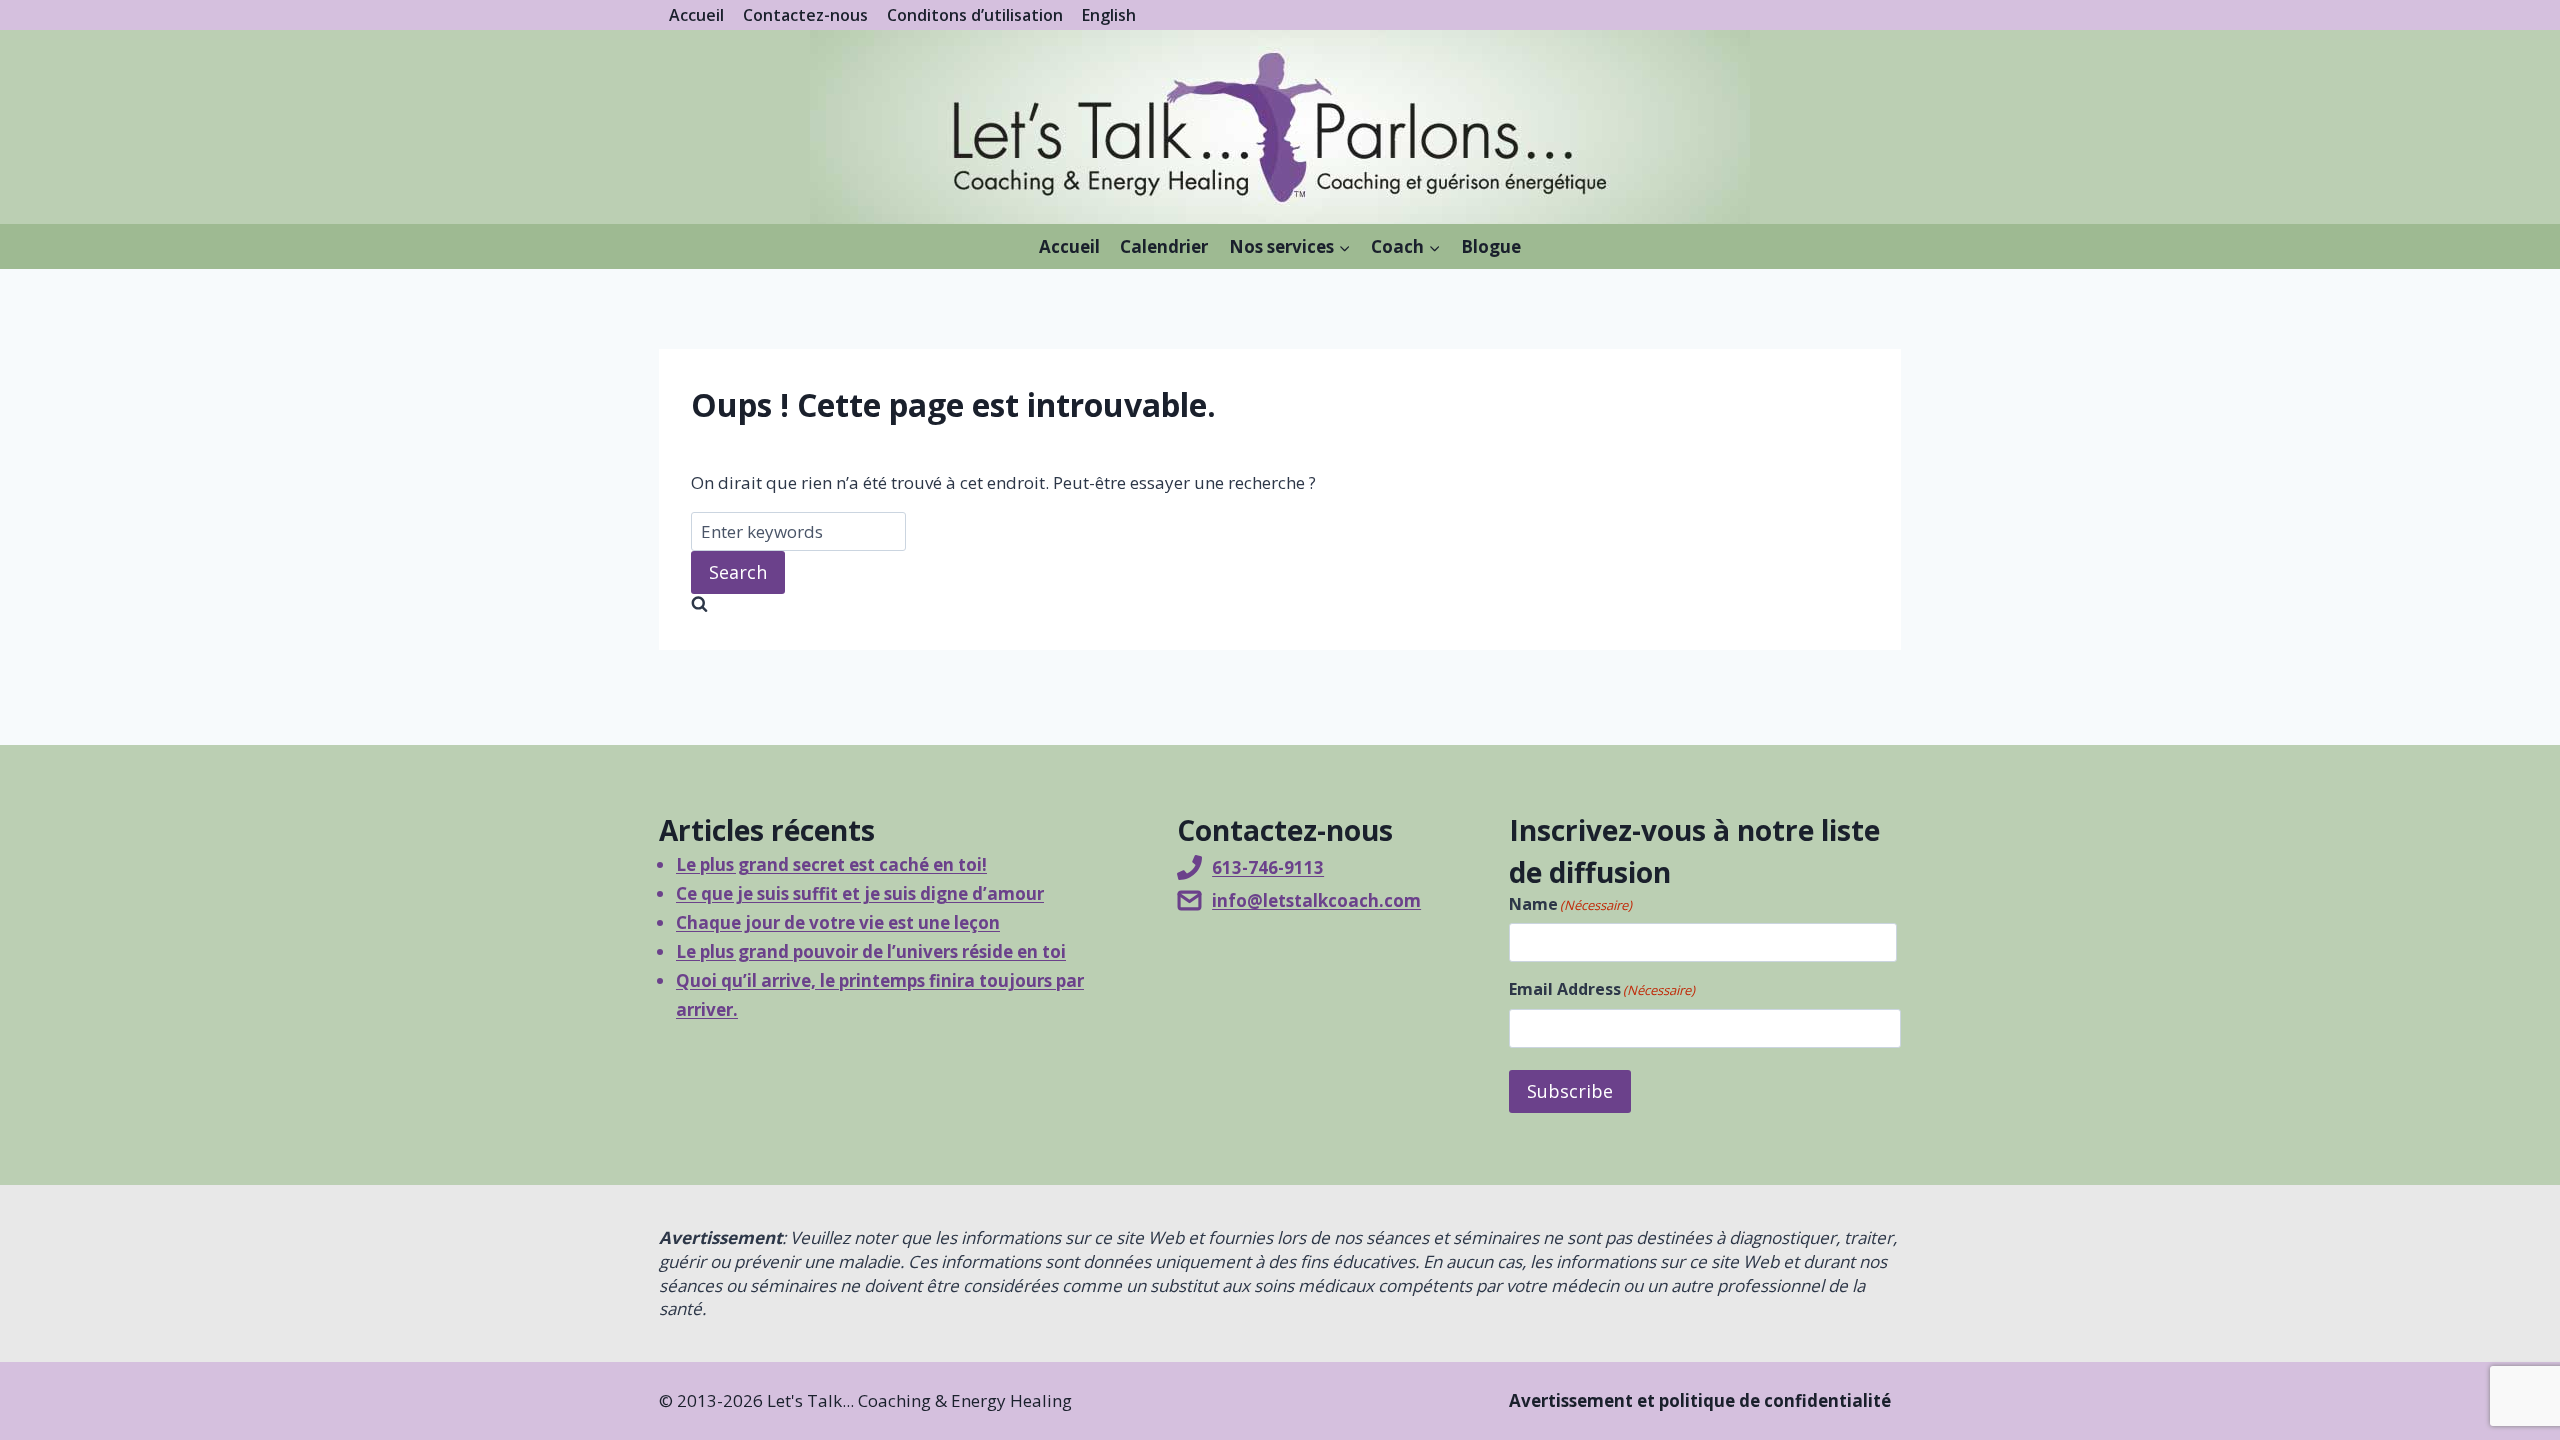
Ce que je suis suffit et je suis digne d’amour (860, 893)
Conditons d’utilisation (975, 15)
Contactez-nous (805, 15)
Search (738, 572)
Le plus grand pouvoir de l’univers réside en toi (871, 951)
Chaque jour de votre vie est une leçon (838, 922)
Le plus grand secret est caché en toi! (831, 864)
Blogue (1491, 246)
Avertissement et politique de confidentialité (1700, 1400)
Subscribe (1570, 1091)
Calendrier (1164, 246)
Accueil (696, 15)
